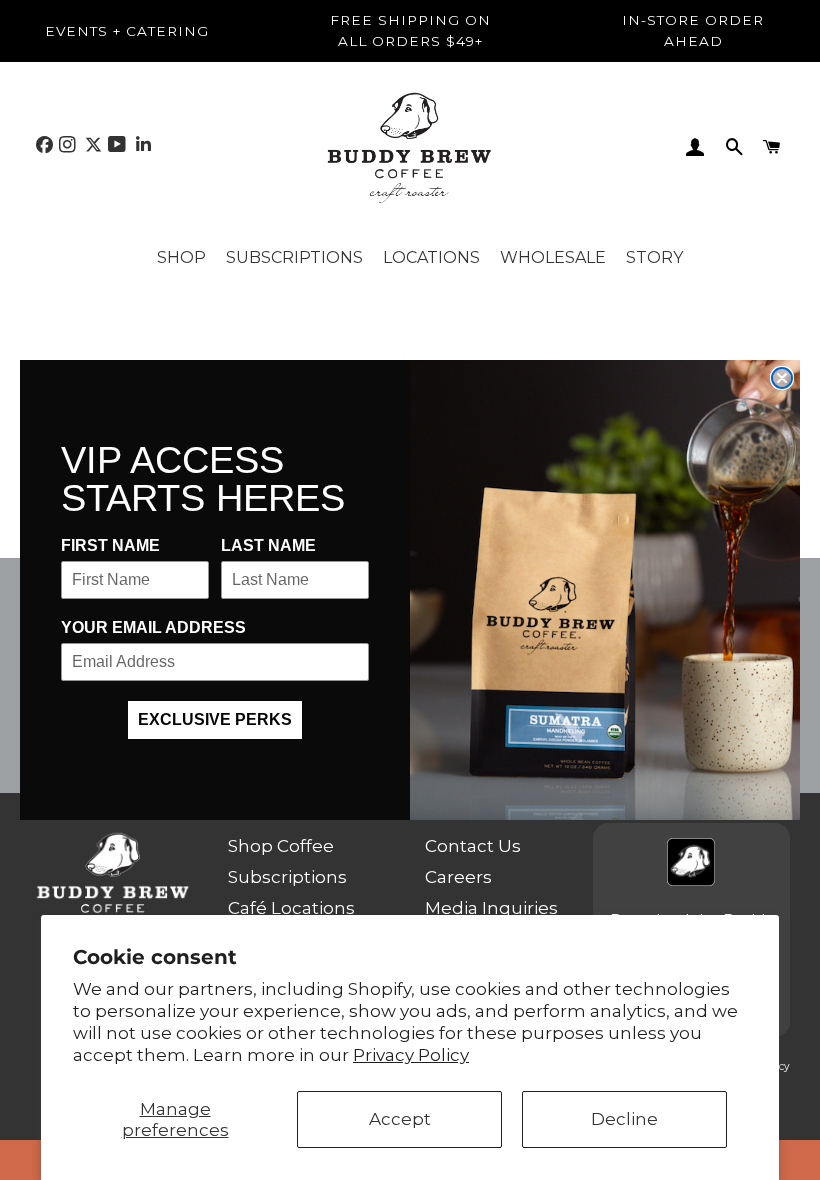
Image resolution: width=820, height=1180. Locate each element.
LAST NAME (268, 545)
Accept (400, 1119)
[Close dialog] (782, 378)
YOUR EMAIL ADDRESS (153, 627)
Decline (624, 1119)
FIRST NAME (110, 545)
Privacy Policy (411, 1055)
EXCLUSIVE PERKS (215, 719)
